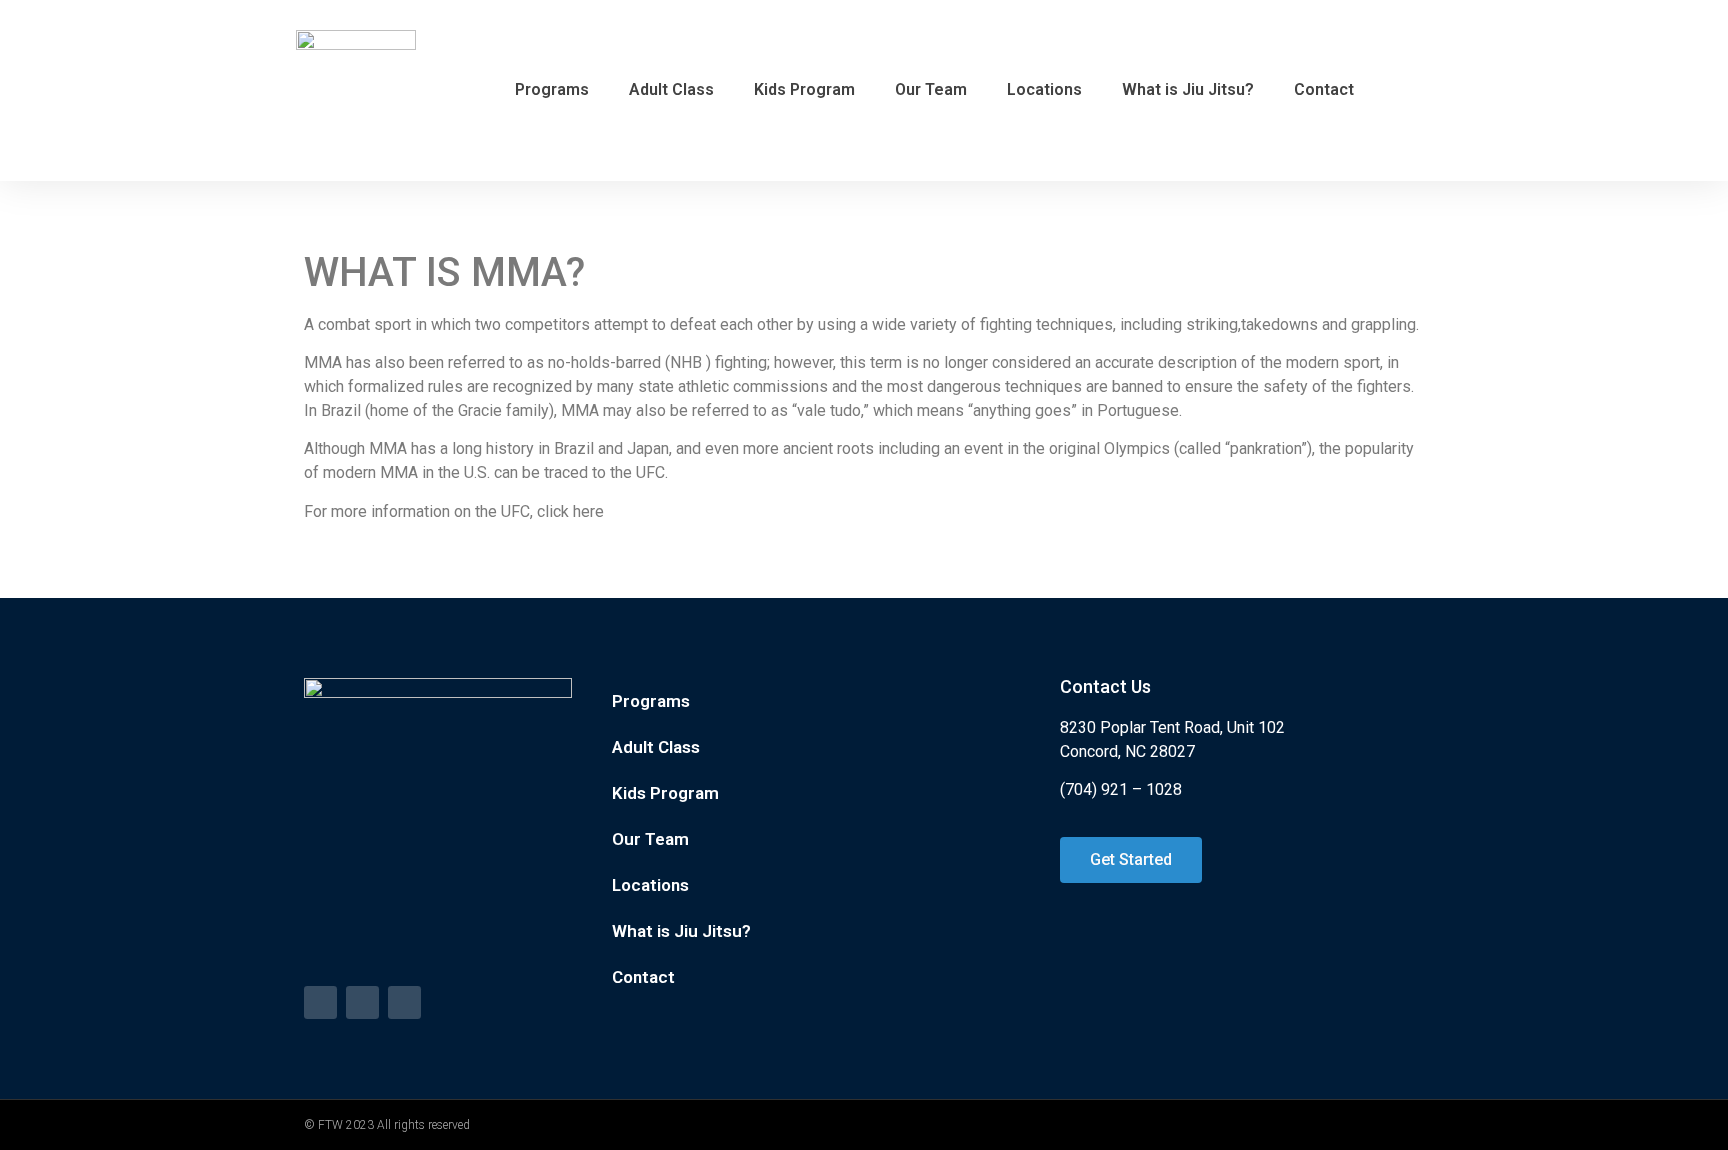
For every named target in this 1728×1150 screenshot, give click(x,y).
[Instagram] (404, 1002)
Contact (1324, 89)
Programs (552, 89)
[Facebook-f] (320, 1002)
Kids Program (804, 89)
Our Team (931, 89)
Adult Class (671, 89)
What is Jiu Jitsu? (1188, 89)
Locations (1044, 89)
